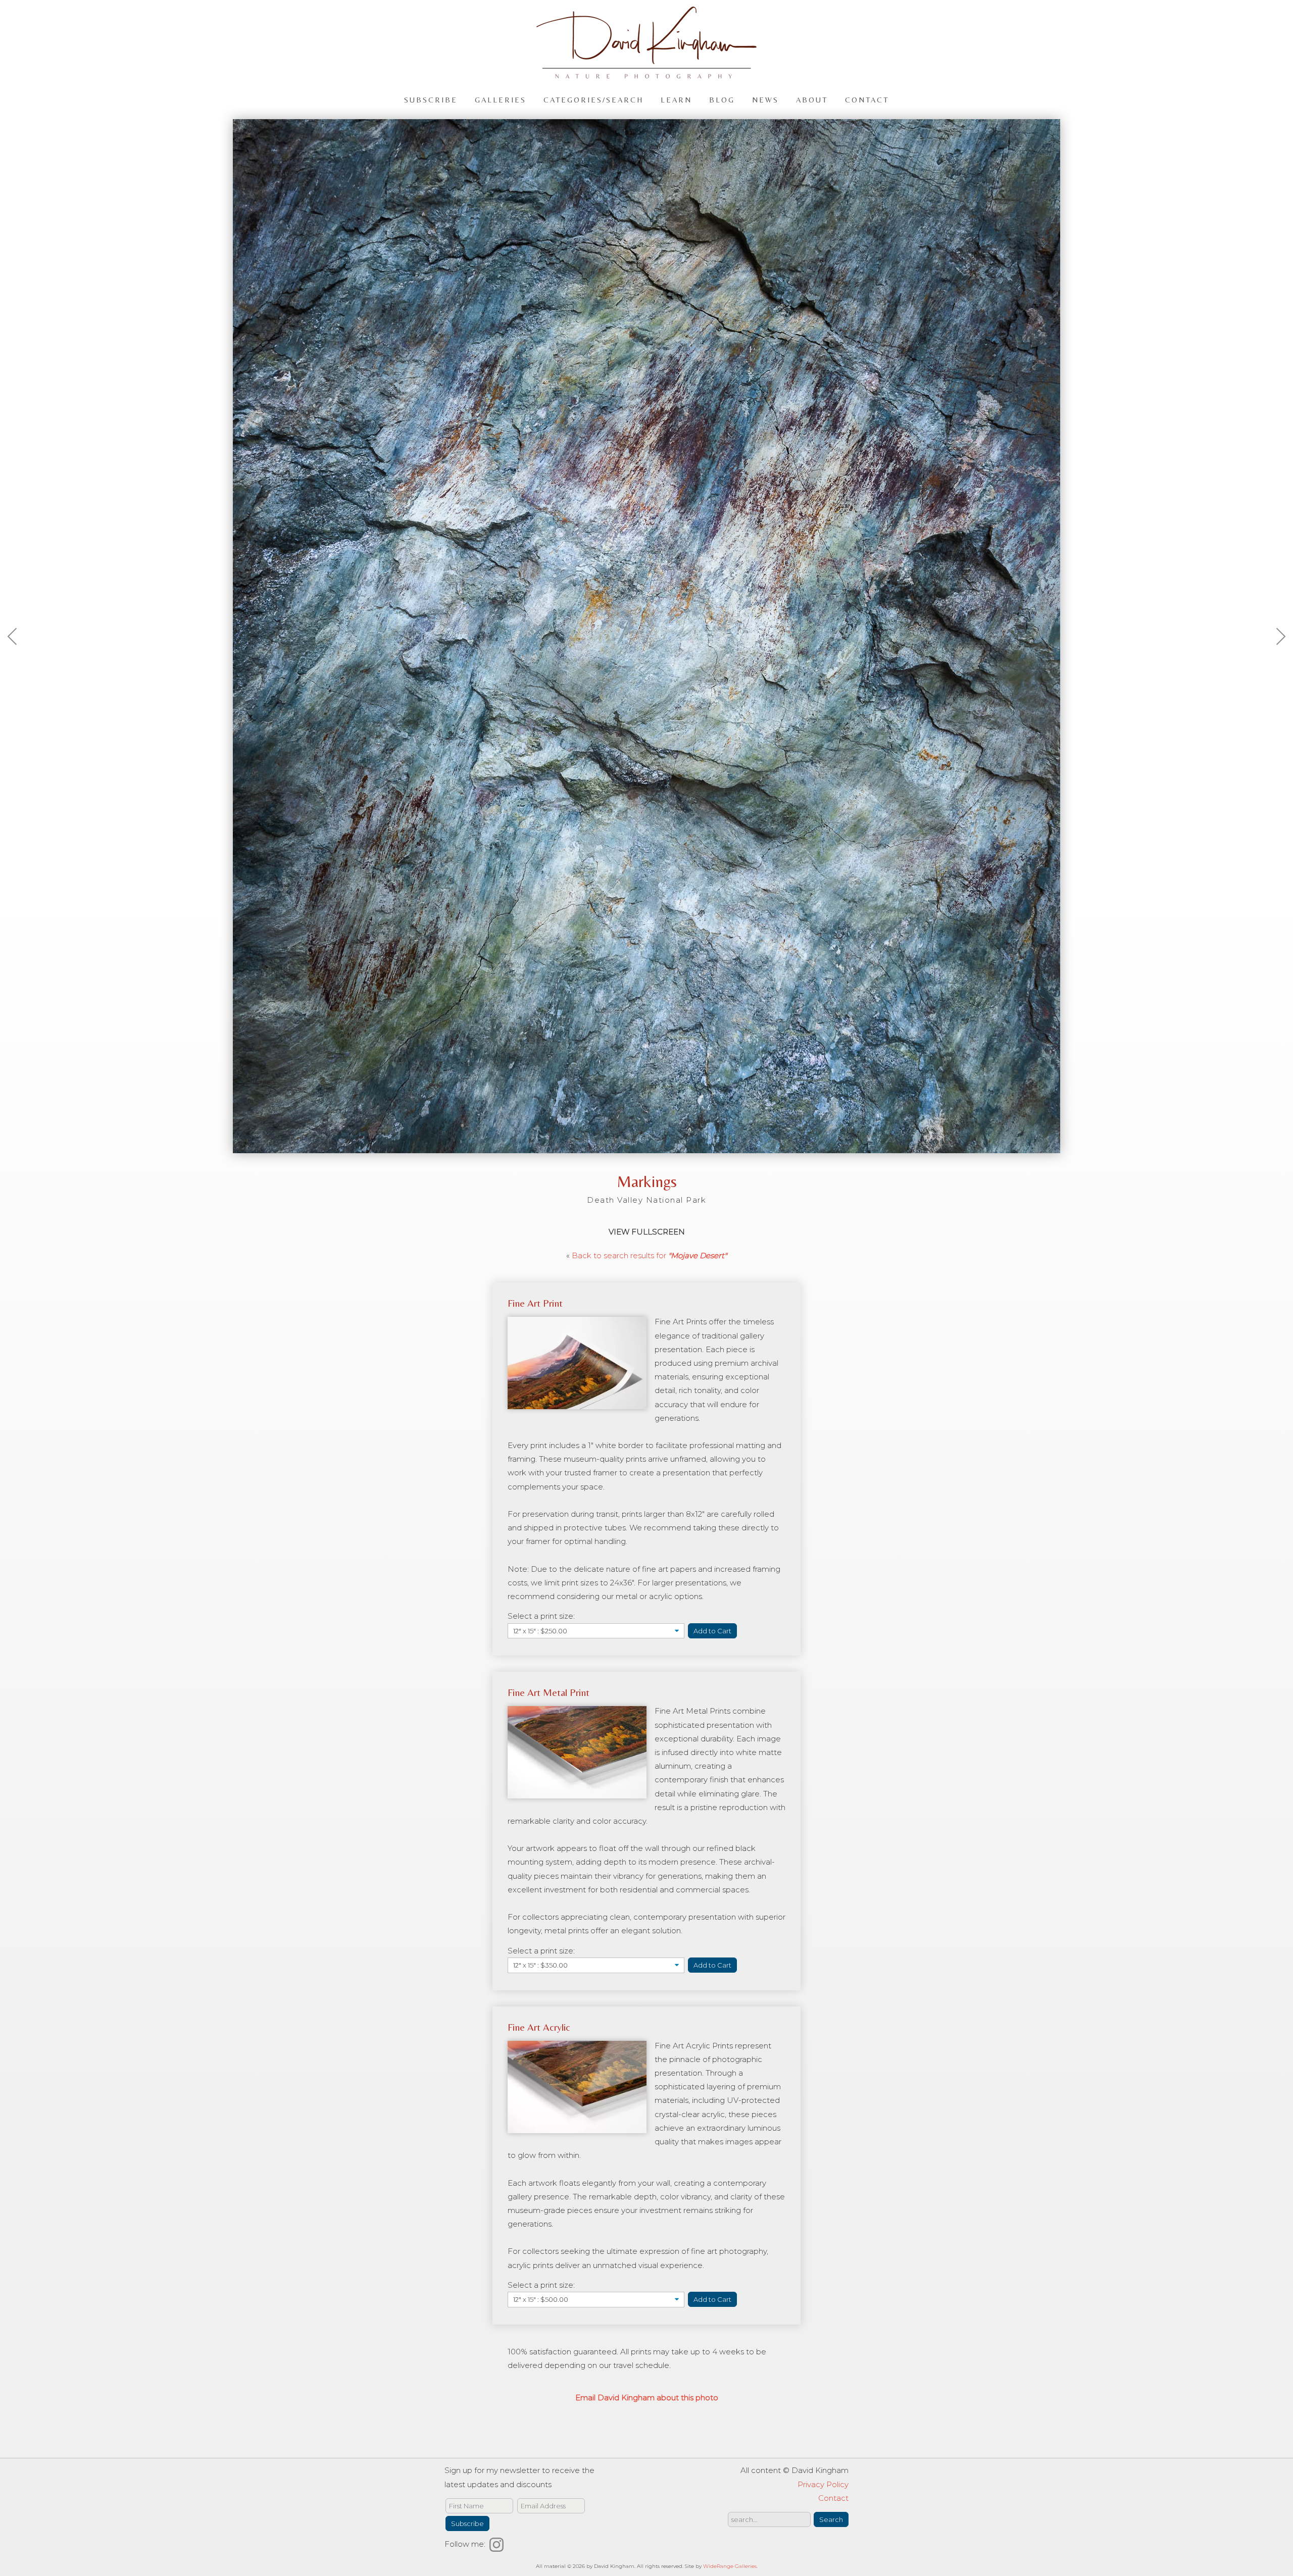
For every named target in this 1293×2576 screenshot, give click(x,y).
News (765, 99)
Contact (867, 99)
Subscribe (431, 99)
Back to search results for (649, 1255)
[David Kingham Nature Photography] (646, 74)
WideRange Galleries (730, 2566)
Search (831, 2519)
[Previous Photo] (18, 661)
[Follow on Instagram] (498, 2544)
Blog (722, 99)
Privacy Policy (823, 2484)
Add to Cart (712, 1631)
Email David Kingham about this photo (647, 2398)
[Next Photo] (1275, 661)
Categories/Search (593, 99)
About (812, 99)
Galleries (501, 99)
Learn (676, 99)
